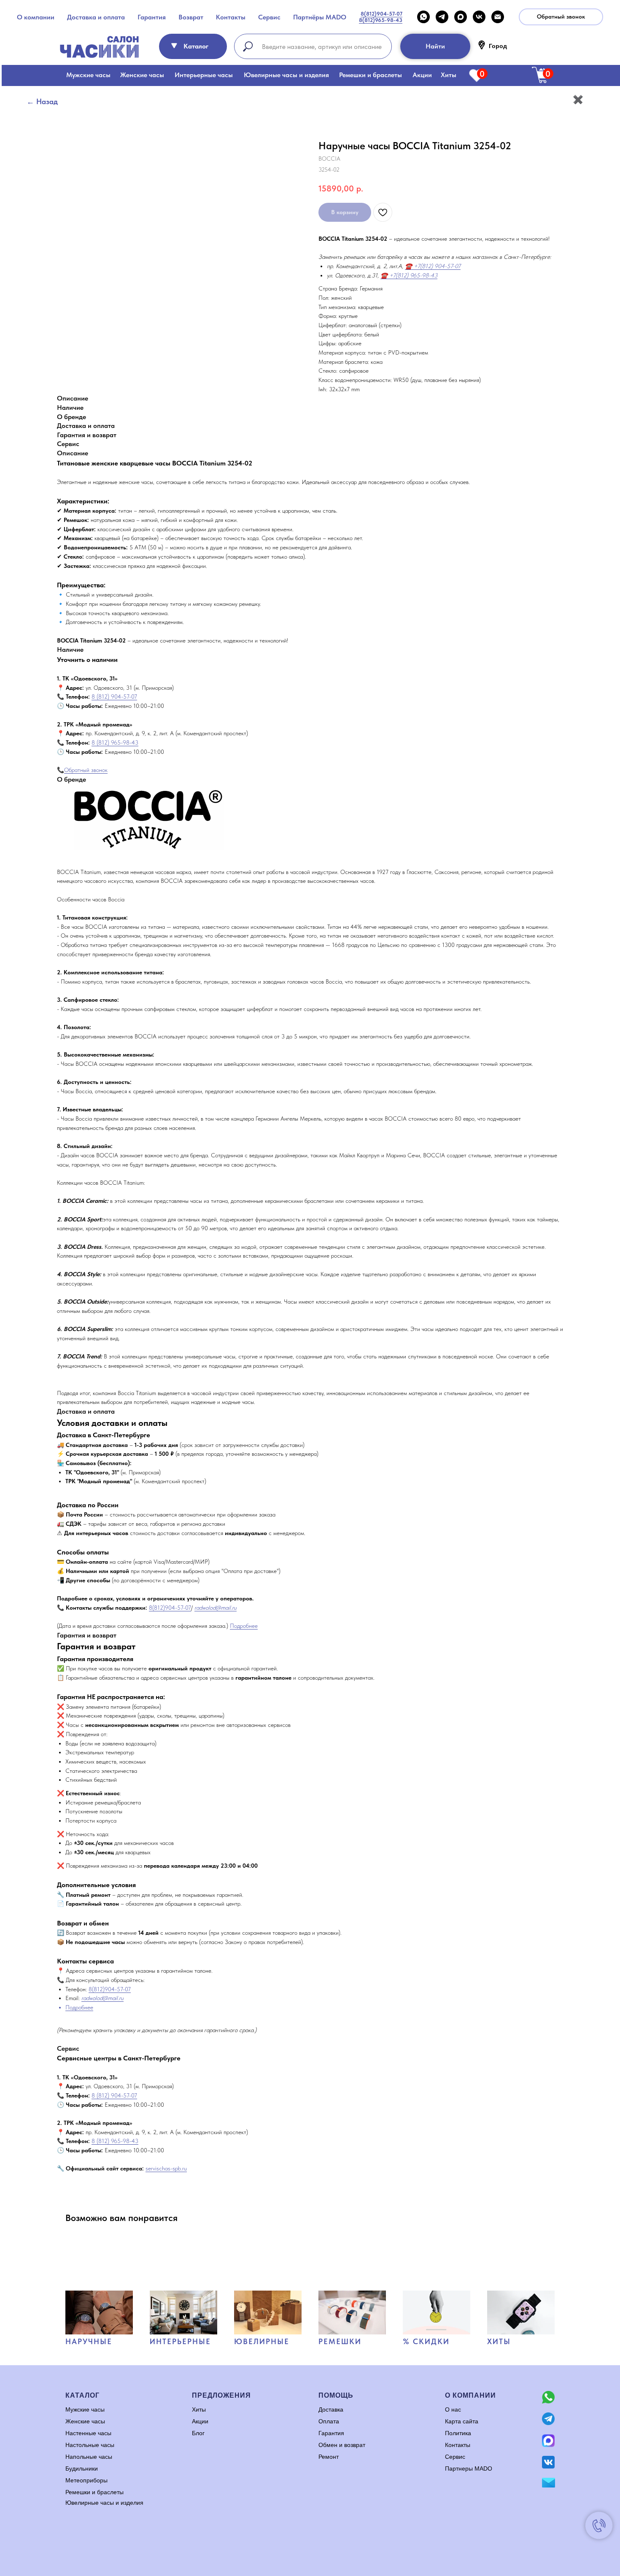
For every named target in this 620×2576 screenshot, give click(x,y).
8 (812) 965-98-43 (115, 742)
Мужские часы (88, 75)
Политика (458, 2433)
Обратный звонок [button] (86, 770)
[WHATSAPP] (423, 17)
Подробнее (244, 1626)
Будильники (82, 2468)
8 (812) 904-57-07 (114, 696)
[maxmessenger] (461, 17)
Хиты (449, 75)
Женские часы (142, 75)
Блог (198, 2433)
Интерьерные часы (204, 75)
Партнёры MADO (320, 17)
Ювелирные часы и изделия (286, 75)
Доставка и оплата (96, 17)
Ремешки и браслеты (371, 75)
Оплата (329, 2421)
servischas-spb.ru (166, 2168)
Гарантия (152, 17)
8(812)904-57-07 (170, 1608)
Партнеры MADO (469, 2468)
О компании (36, 17)
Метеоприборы (86, 2480)
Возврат (191, 17)
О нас (453, 2409)
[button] (561, 17)
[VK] (479, 17)
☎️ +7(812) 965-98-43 (409, 275)
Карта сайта (462, 2421)
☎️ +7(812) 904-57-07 (433, 266)
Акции (422, 75)
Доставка (331, 2409)
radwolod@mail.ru (216, 1608)
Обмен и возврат (342, 2445)
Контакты (231, 17)
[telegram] (442, 17)
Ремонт (329, 2457)
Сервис (269, 17)
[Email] (498, 17)
